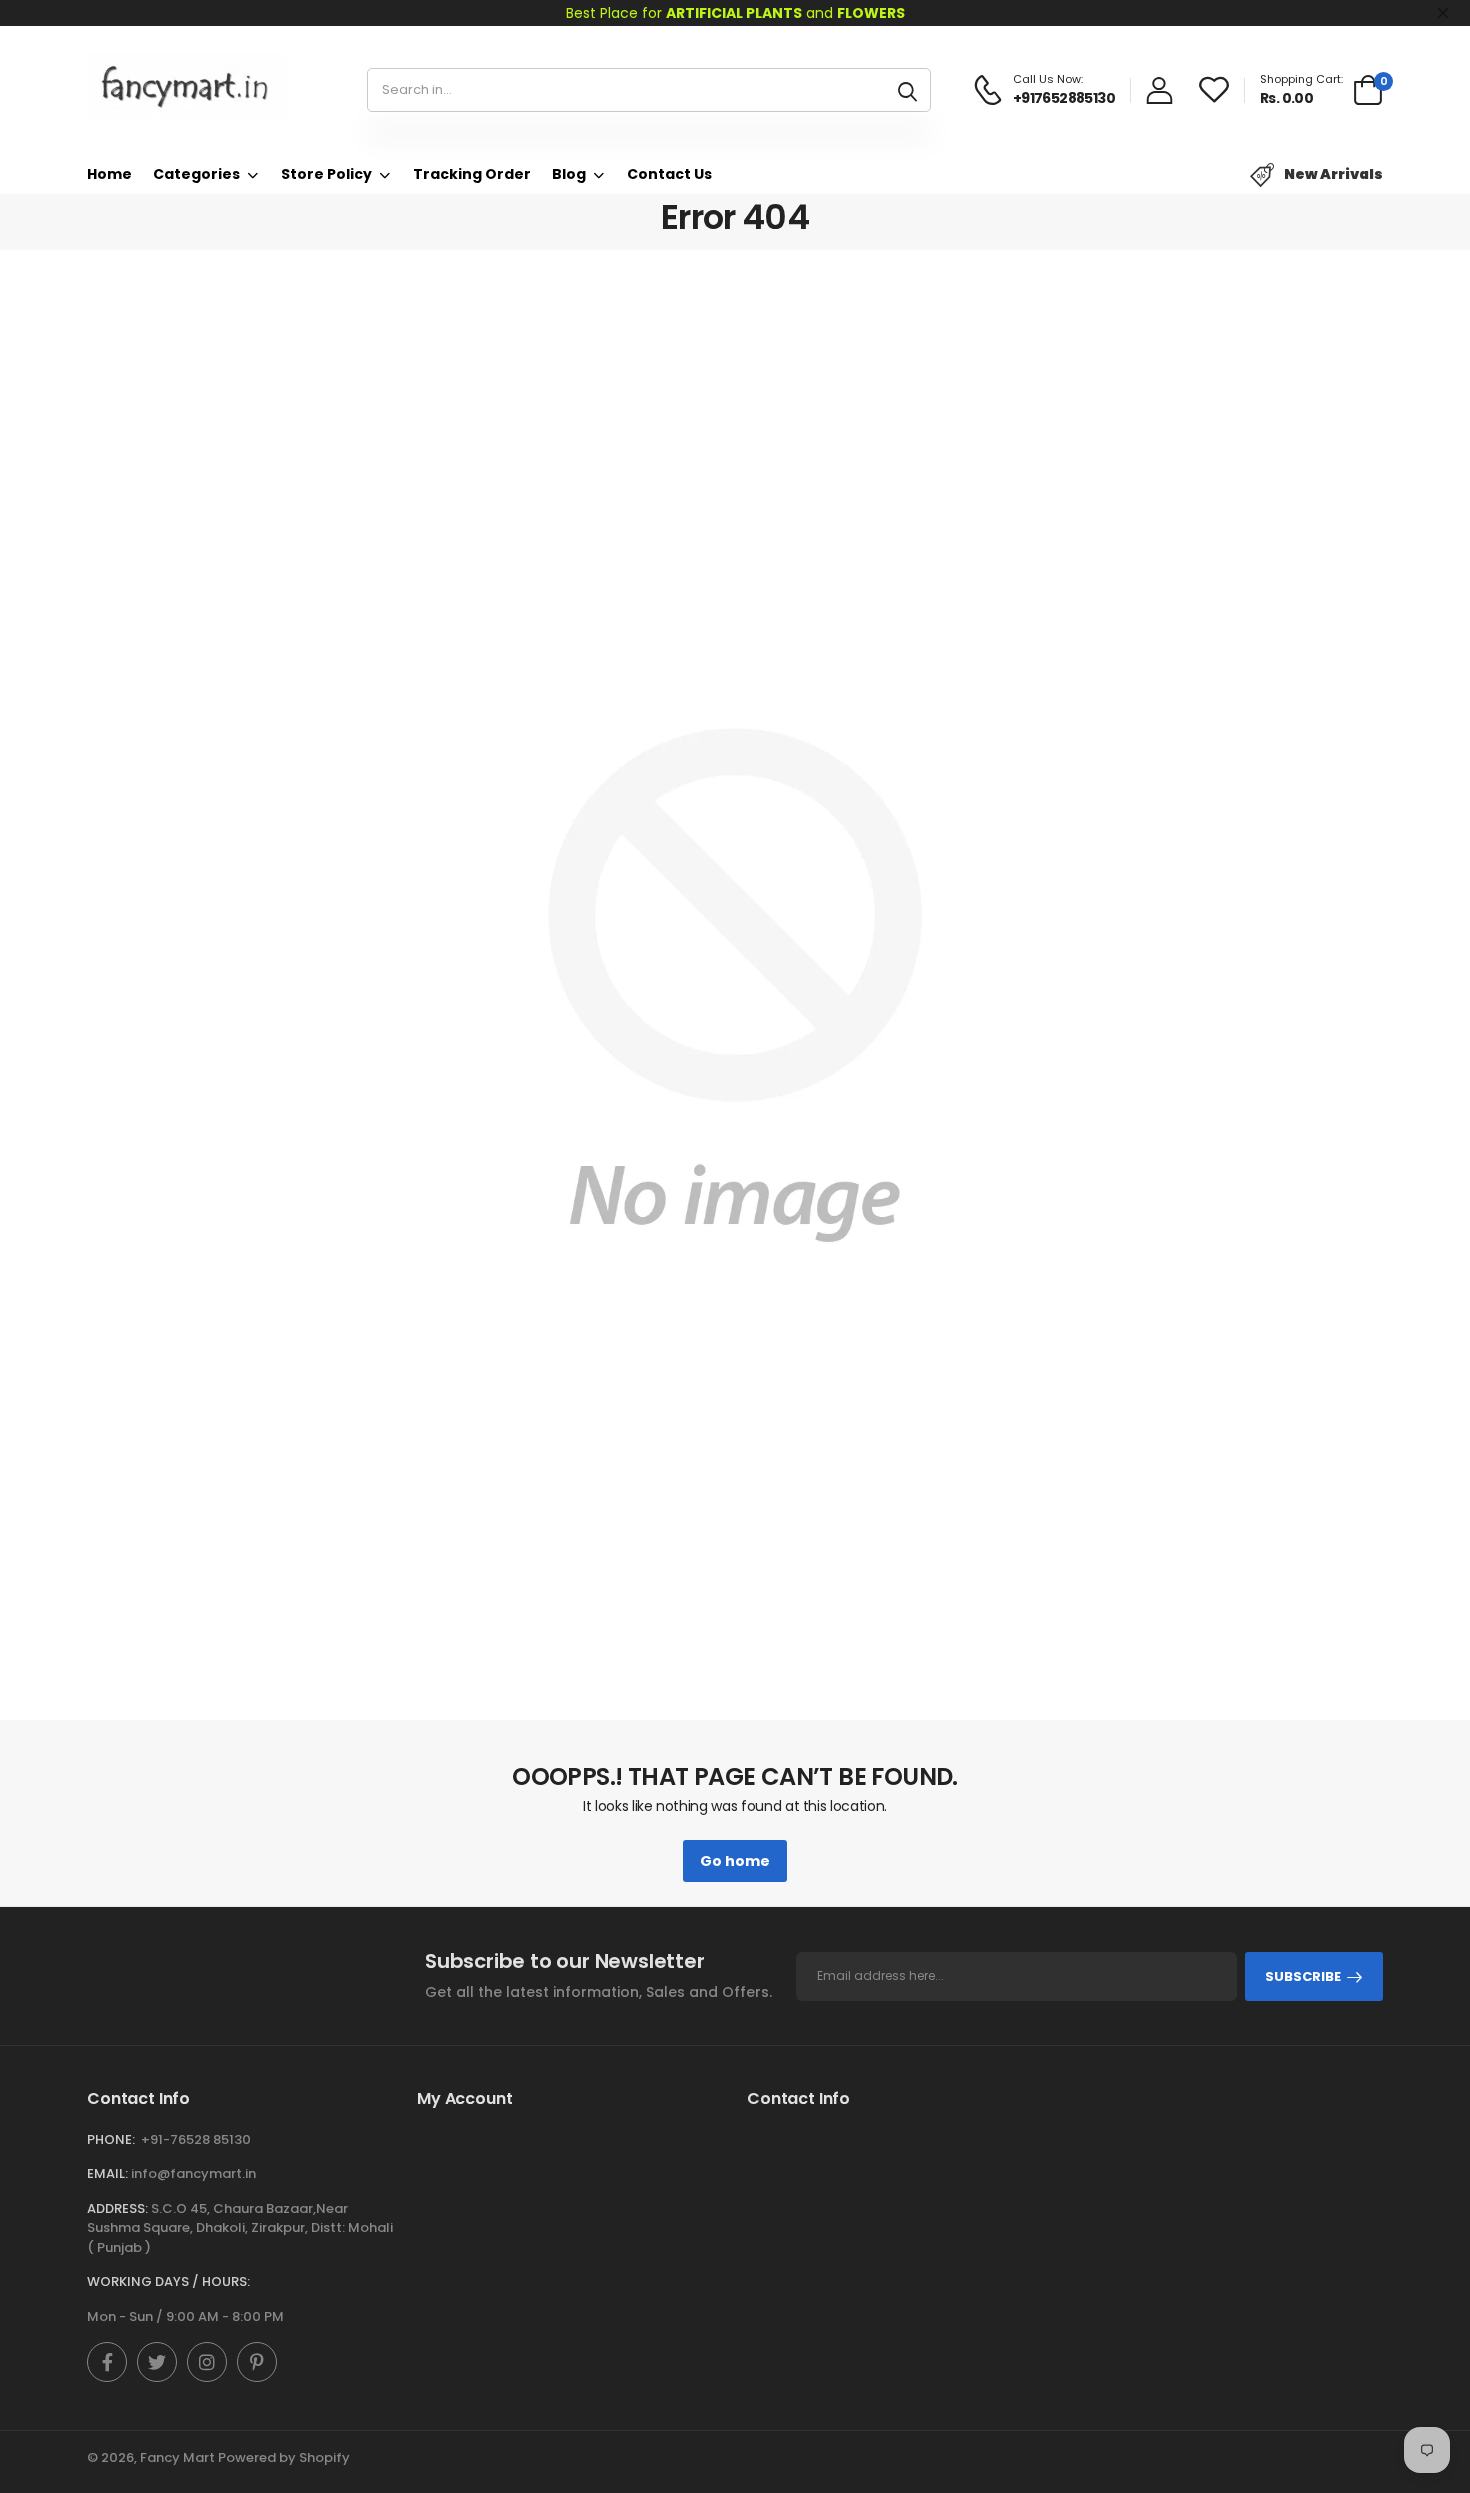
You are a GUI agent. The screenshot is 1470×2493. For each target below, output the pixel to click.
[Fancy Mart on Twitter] (157, 2362)
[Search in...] (907, 90)
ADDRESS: (117, 2208)
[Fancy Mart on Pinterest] (257, 2362)
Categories (196, 174)
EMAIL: (107, 2173)
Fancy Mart (177, 2457)
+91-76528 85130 (196, 2139)
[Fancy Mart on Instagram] (207, 2362)
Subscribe (1303, 1976)
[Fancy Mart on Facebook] (107, 2362)
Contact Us (669, 174)
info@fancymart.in (193, 2173)
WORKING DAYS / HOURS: (168, 2281)
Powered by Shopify (284, 2457)
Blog (569, 174)
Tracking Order (472, 174)
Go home (735, 1861)
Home (109, 174)
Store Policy (326, 174)
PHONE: (111, 2139)
